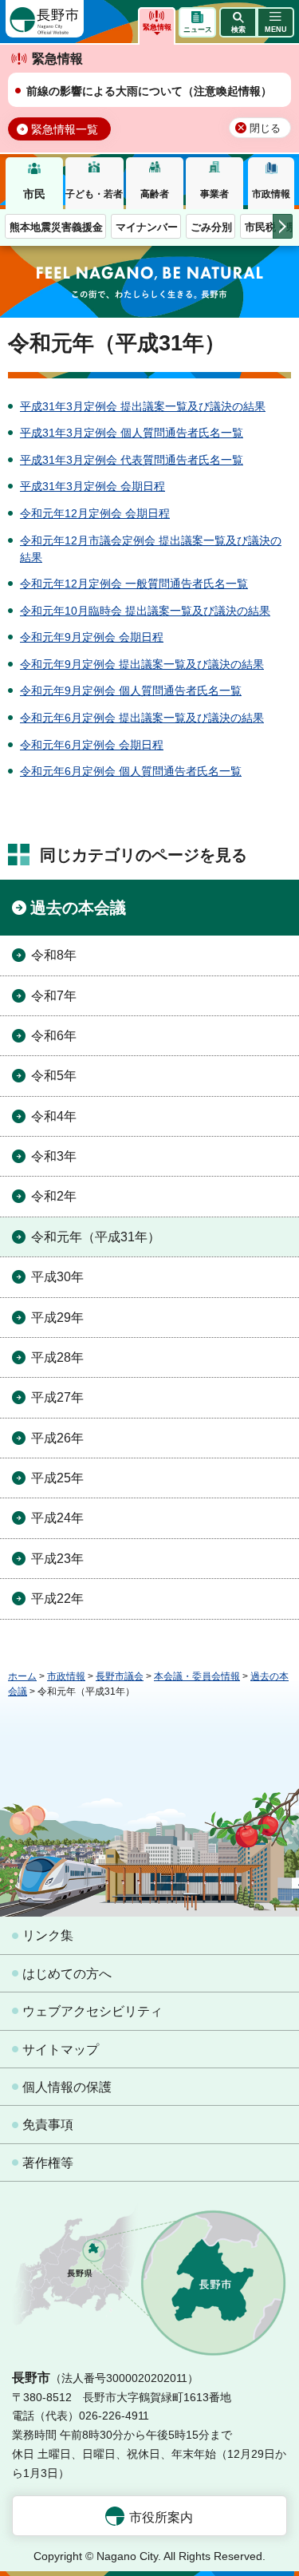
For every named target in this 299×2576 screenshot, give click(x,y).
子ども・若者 (94, 194)
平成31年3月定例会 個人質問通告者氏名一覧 (132, 433)
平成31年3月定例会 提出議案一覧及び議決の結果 (143, 406)
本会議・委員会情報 (197, 1676)
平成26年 (57, 1438)
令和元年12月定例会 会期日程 (95, 513)
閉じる (265, 129)
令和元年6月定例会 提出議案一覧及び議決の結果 (142, 718)
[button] (238, 22)
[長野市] (45, 19)
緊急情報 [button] (157, 27)
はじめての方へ (67, 1974)
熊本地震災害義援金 (56, 227)
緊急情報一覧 (65, 129)
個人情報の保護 (67, 2087)
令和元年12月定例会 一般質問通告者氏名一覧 (134, 584)
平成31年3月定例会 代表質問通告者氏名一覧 (132, 460)
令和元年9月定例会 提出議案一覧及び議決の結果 (142, 664)
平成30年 (57, 1277)
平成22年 (57, 1599)
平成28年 (57, 1357)
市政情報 (271, 194)
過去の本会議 (78, 908)
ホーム (22, 1676)
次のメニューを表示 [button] (283, 226)
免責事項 (48, 2125)
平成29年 (57, 1318)
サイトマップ (61, 2050)
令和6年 (54, 1036)
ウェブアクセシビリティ (92, 2011)
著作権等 (48, 2163)
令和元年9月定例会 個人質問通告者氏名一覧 (131, 690)
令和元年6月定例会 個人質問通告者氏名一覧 (131, 771)
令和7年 (54, 996)
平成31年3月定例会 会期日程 (92, 486)
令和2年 (54, 1196)
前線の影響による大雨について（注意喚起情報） (149, 91)
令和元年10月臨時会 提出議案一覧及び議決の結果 (145, 611)
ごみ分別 (211, 227)
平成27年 (57, 1397)
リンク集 (48, 1935)
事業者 (214, 194)
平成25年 (57, 1478)
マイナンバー (147, 227)
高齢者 (155, 194)
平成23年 (57, 1559)
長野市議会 (120, 1676)
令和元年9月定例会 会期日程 (92, 637)
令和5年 (54, 1076)
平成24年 (57, 1518)
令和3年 (54, 1156)
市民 (34, 194)
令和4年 (54, 1116)
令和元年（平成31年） (96, 1237)
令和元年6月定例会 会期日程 (92, 745)
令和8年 (54, 955)
